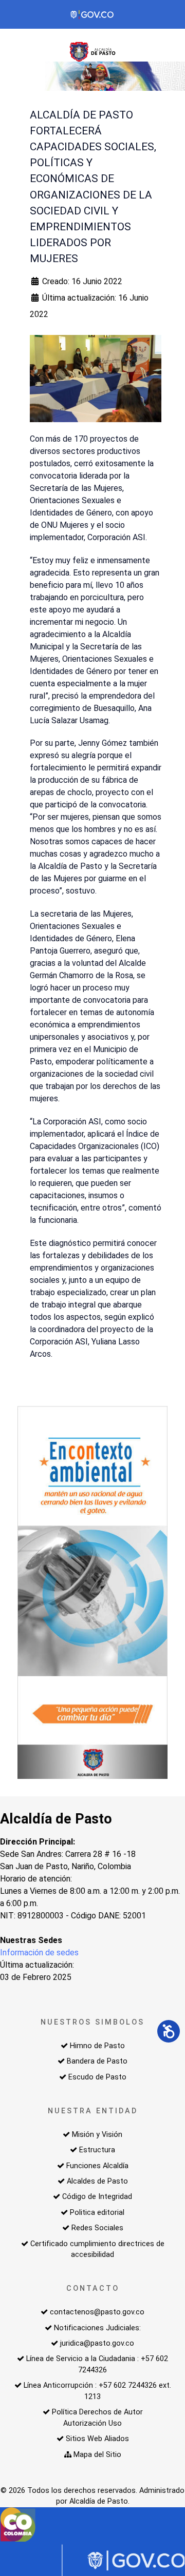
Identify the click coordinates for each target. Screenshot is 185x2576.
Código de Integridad (97, 2197)
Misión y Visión (97, 2135)
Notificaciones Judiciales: (97, 2328)
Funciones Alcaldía (97, 2166)
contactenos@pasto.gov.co (97, 2312)
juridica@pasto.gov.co (97, 2343)
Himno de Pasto (97, 2046)
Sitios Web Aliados (97, 2439)
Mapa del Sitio (97, 2455)
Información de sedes (39, 1953)
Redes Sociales (97, 2228)
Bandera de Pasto (97, 2061)
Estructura (97, 2150)
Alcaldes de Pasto (97, 2181)
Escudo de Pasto (97, 2077)
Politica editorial (97, 2213)
